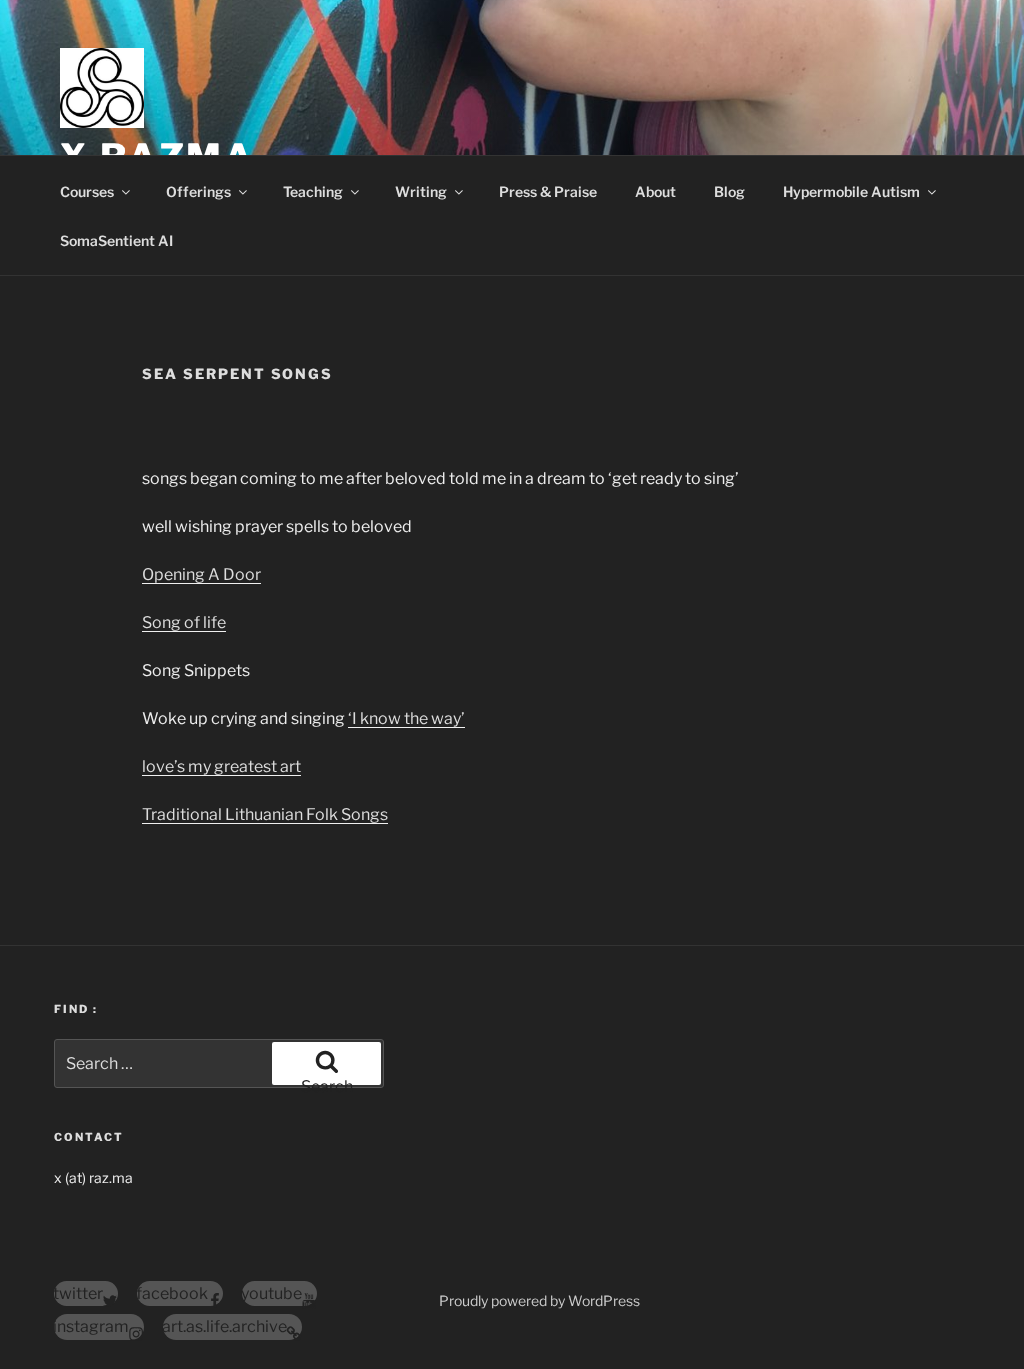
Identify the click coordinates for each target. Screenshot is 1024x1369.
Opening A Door (201, 574)
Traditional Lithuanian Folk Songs (265, 814)
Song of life (184, 622)
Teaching (313, 191)
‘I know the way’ (406, 718)
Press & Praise (548, 191)
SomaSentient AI (116, 240)
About (655, 191)
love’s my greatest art (221, 766)
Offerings (198, 191)
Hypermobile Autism (851, 191)
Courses (87, 191)
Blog (729, 191)
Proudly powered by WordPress (539, 1300)
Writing (421, 191)
